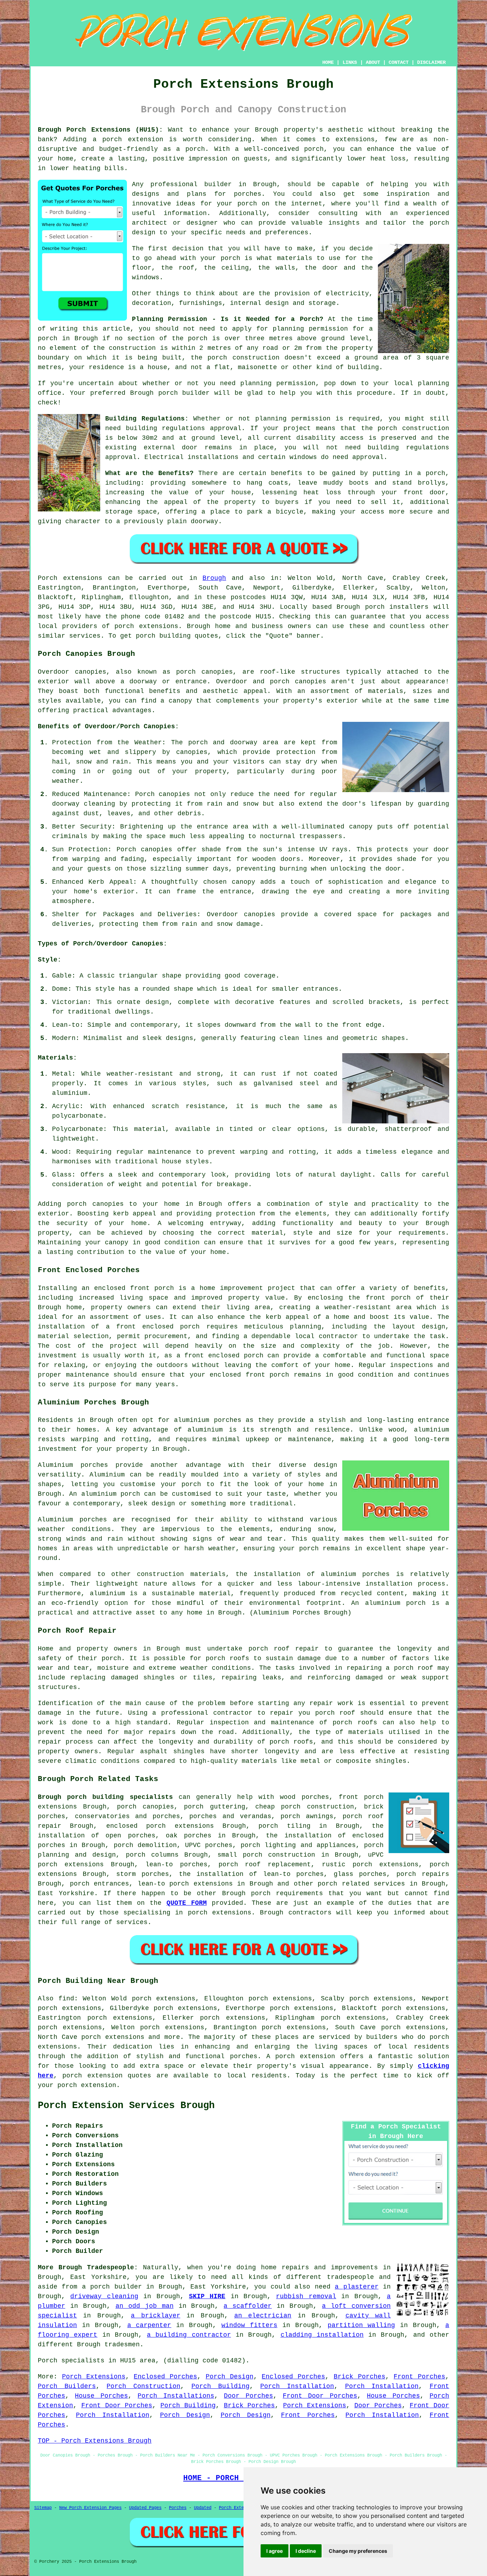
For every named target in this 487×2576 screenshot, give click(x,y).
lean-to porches (176, 1865)
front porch (388, 1298)
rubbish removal (306, 2296)
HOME (328, 62)
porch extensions (146, 626)
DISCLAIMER (431, 62)
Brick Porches (360, 2377)
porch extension (87, 2085)
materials (295, 258)
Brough (214, 578)
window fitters (249, 2325)
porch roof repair (284, 1649)
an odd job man (145, 2306)
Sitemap (43, 2508)
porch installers (397, 607)
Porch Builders (67, 2386)
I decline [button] (306, 2551)
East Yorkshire (66, 1893)
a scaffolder (248, 2306)
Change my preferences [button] (358, 2551)
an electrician (263, 2316)
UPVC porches (209, 1845)
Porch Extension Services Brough (126, 2106)
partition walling (362, 2325)
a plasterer (357, 2287)
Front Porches (419, 2377)
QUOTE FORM (187, 1903)
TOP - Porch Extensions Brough (95, 2441)
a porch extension (128, 139)
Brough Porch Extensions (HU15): (100, 130)
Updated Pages (145, 2508)
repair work (331, 1703)
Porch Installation (297, 2386)
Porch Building (221, 2386)
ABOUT (373, 62)
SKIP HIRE (207, 2296)
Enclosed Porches (165, 2377)
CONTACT (399, 62)
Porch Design (230, 2377)
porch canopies (145, 1807)
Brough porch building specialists (105, 1797)
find (66, 1999)
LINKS (350, 62)
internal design (259, 303)
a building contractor (189, 2335)
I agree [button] (275, 2551)
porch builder (184, 393)
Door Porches (248, 2396)
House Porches (101, 2396)
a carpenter (149, 2325)
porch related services (361, 1884)
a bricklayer (155, 2316)
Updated (203, 2508)
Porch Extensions (94, 2377)
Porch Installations (176, 2396)
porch (435, 473)
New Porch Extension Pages (90, 2508)
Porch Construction (143, 2386)
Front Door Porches (320, 2396)
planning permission (310, 329)
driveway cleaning (104, 2296)
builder (218, 184)
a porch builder (112, 2287)
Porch (48, 578)
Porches (178, 2508)
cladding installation (322, 2335)
